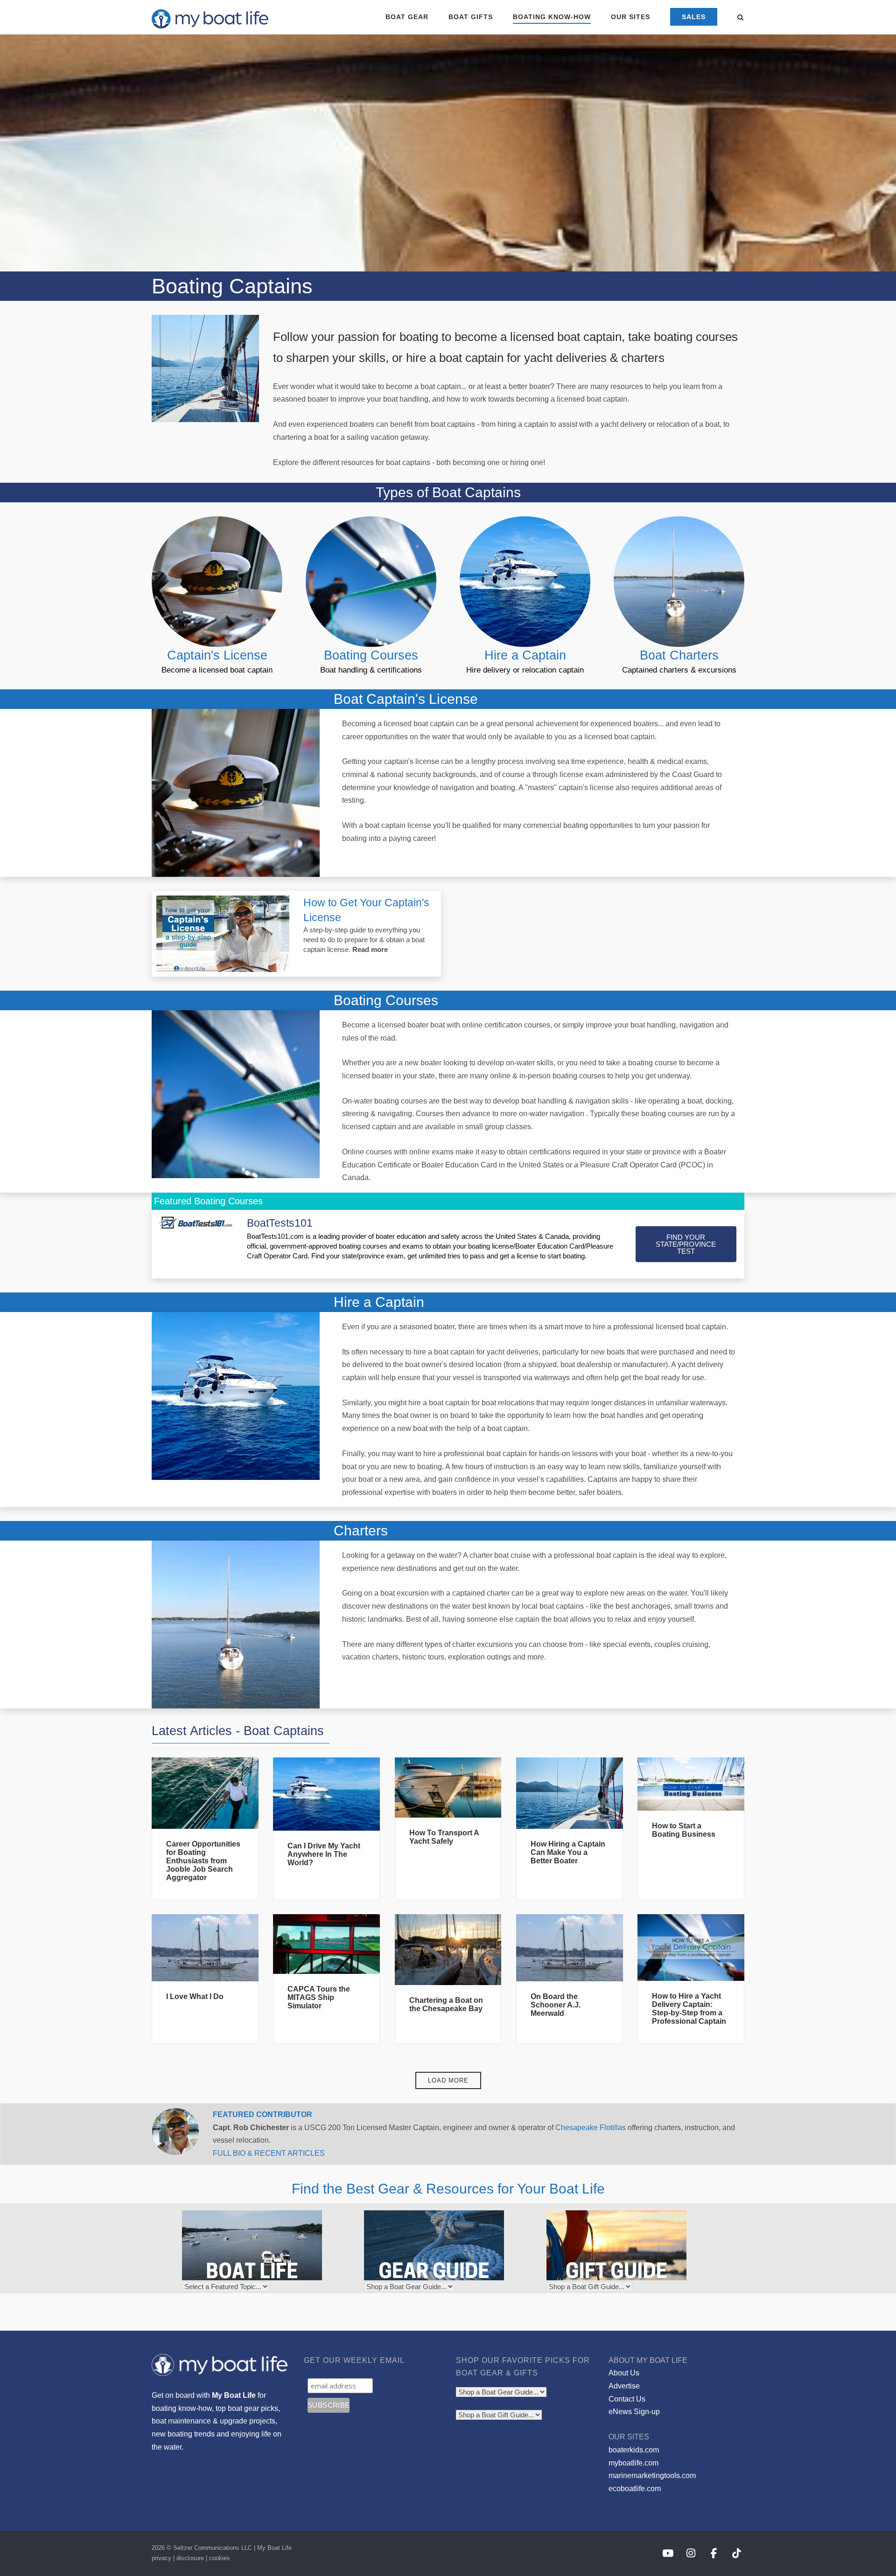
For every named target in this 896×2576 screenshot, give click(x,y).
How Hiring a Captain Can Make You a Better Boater (568, 1852)
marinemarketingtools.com (652, 2475)
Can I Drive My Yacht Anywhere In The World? (324, 1854)
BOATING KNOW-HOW (552, 17)
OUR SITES (630, 17)
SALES (694, 17)
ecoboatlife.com (635, 2489)
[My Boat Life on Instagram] (691, 2553)
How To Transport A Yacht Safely (444, 1837)
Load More (448, 2080)
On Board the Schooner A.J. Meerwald (556, 2005)
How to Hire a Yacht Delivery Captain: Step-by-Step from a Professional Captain (689, 2009)
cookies (220, 2558)
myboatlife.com (633, 2463)
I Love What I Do (195, 1996)
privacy (161, 2558)
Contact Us (627, 2399)
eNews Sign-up (634, 2412)
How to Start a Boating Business (684, 1830)
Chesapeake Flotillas (591, 2128)
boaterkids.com (634, 2450)
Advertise (624, 2386)
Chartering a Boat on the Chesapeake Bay (446, 2004)
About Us (624, 2373)
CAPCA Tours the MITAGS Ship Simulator (319, 1997)
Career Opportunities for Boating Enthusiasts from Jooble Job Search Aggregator (203, 1861)
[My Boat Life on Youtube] (668, 2553)
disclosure (190, 2558)
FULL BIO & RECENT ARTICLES (269, 2153)
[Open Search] (740, 18)
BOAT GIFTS (471, 17)
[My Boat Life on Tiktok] (737, 2553)
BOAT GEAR (407, 17)
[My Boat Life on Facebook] (714, 2553)
